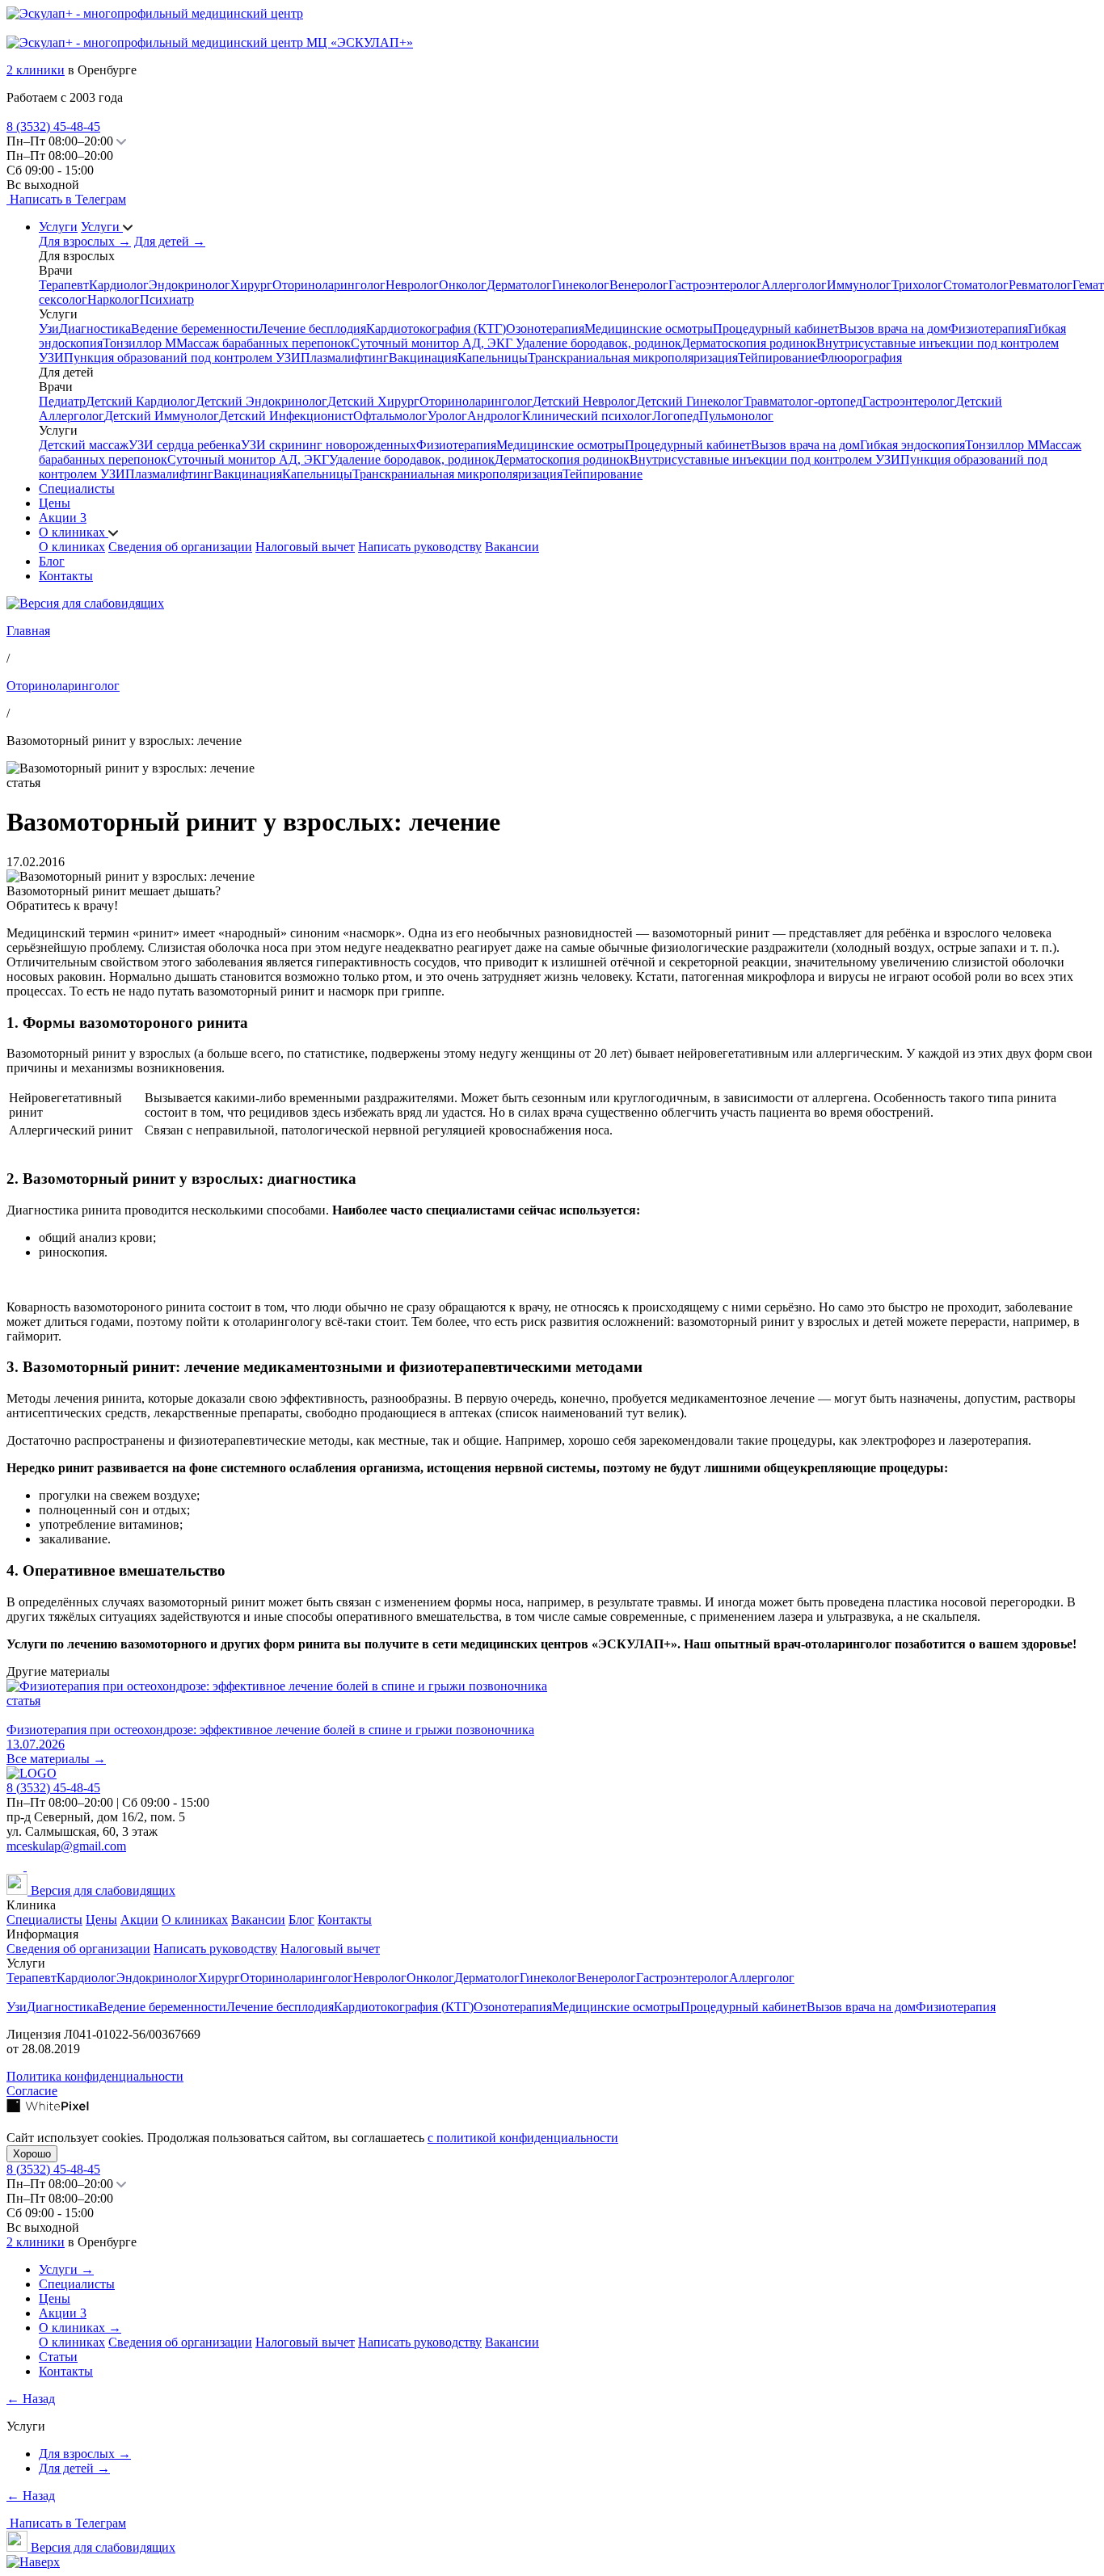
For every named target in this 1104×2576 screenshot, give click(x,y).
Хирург (251, 285)
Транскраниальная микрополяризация (633, 358)
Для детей (170, 241)
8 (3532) (53, 126)
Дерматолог (519, 285)
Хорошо (32, 2154)
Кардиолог (119, 285)
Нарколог (114, 299)
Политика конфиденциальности (95, 2076)
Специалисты (77, 488)
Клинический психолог (587, 416)
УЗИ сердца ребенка (185, 445)
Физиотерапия (988, 328)
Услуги (58, 227)
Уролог (447, 416)
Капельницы (493, 358)
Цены (55, 503)
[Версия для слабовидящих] (85, 603)
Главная (28, 631)
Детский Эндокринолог (261, 401)
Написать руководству (420, 547)
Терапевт (64, 285)
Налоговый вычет (305, 547)
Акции (63, 518)
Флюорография (860, 358)
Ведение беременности (195, 328)
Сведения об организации (180, 547)
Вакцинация (423, 358)
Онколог (463, 285)
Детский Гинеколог (690, 401)
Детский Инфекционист (286, 416)
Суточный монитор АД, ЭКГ (433, 343)
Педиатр (62, 401)
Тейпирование (778, 358)
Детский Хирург (373, 401)
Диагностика (95, 328)
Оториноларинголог (329, 285)
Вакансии (512, 547)
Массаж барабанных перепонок (263, 343)
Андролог (495, 416)
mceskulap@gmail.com (66, 1846)
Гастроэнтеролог (715, 285)
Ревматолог (1041, 285)
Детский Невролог (584, 401)
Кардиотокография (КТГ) (436, 328)
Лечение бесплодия (312, 328)
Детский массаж (84, 445)
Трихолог (917, 285)
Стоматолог (976, 285)
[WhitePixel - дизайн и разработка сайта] (48, 2109)
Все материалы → (56, 1759)
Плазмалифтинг (345, 358)
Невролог (412, 285)
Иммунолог (859, 285)
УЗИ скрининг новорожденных (329, 445)
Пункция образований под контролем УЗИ (182, 358)
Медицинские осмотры (649, 328)
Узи (49, 328)
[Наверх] (33, 2562)
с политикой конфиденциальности (523, 2138)
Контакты (66, 576)
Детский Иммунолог (162, 416)
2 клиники (36, 70)
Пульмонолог (736, 416)
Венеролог (639, 285)
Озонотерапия (545, 328)
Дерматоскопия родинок (749, 343)
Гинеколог (581, 285)
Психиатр (167, 299)
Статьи (58, 2357)
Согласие (32, 2091)
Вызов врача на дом (893, 328)
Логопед (676, 416)
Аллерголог (794, 285)
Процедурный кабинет (776, 328)
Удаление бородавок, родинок (598, 343)
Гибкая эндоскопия (912, 445)
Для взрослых (85, 241)
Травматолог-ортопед (803, 401)
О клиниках (74, 532)
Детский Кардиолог (141, 401)
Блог (52, 561)
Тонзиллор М (139, 343)
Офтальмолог (390, 416)
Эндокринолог (190, 285)
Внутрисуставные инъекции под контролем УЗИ (765, 459)
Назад (31, 2399)
